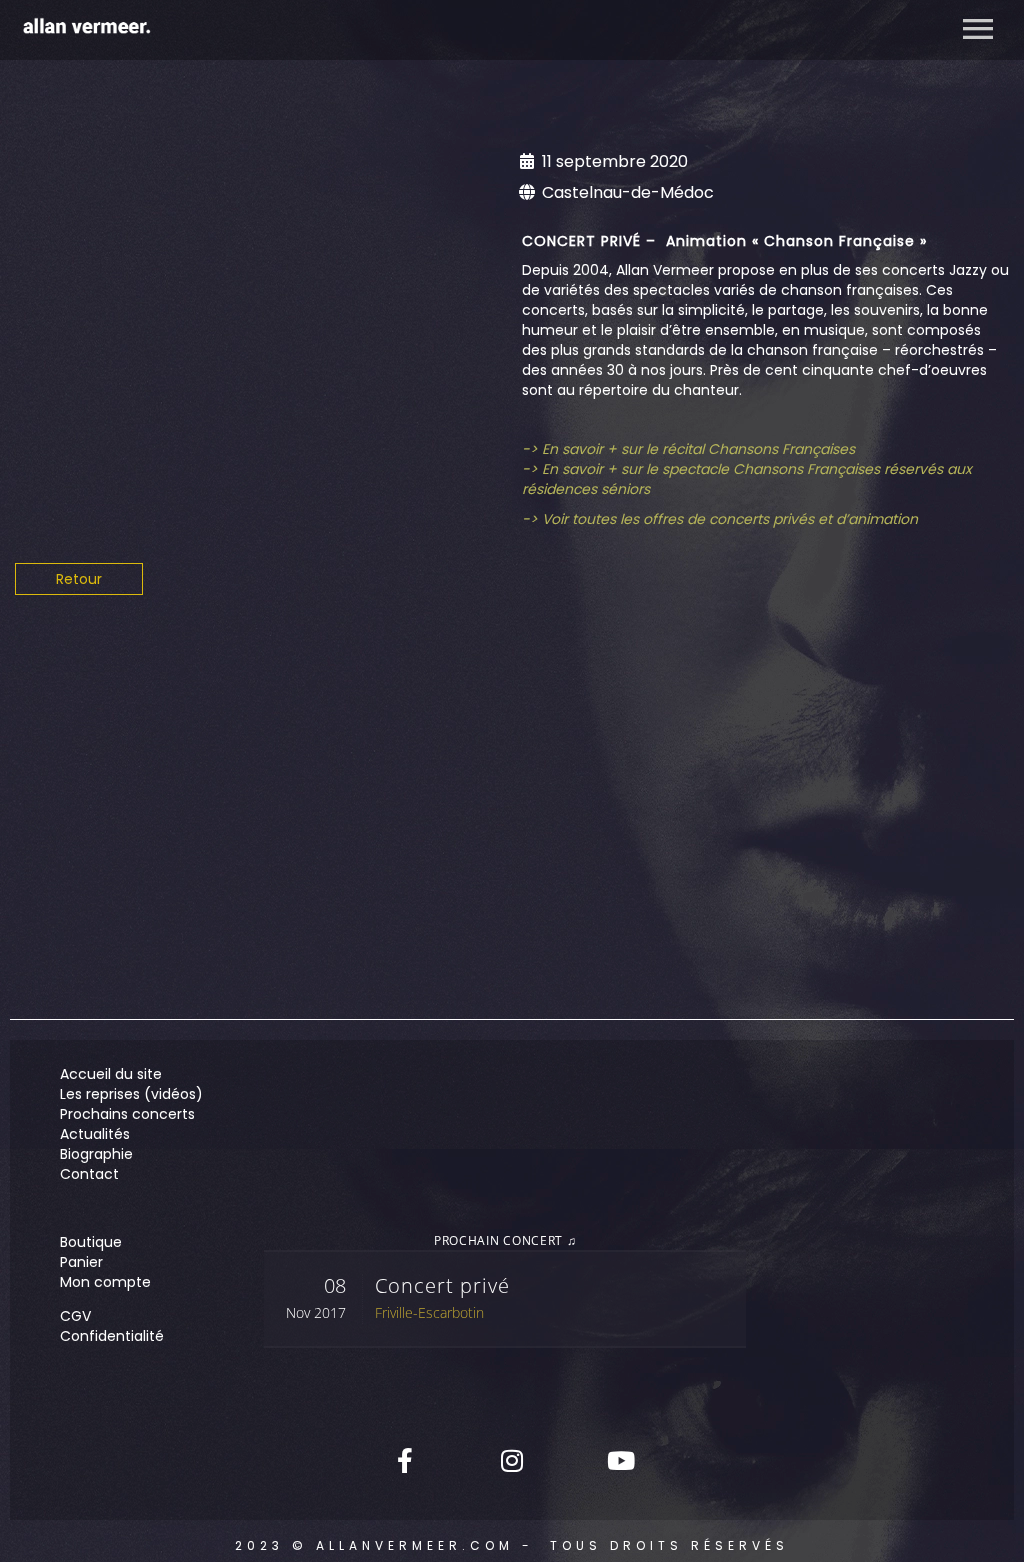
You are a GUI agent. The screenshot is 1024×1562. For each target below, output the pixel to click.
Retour (79, 579)
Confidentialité (112, 1336)
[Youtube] (619, 1460)
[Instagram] (512, 1460)
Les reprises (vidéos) (131, 1094)
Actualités (95, 1134)
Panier (81, 1262)
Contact (89, 1174)
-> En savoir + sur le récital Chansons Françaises (688, 449)
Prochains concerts (127, 1114)
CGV (75, 1316)
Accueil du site (111, 1074)
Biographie (96, 1154)
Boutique (91, 1242)
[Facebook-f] (405, 1460)
